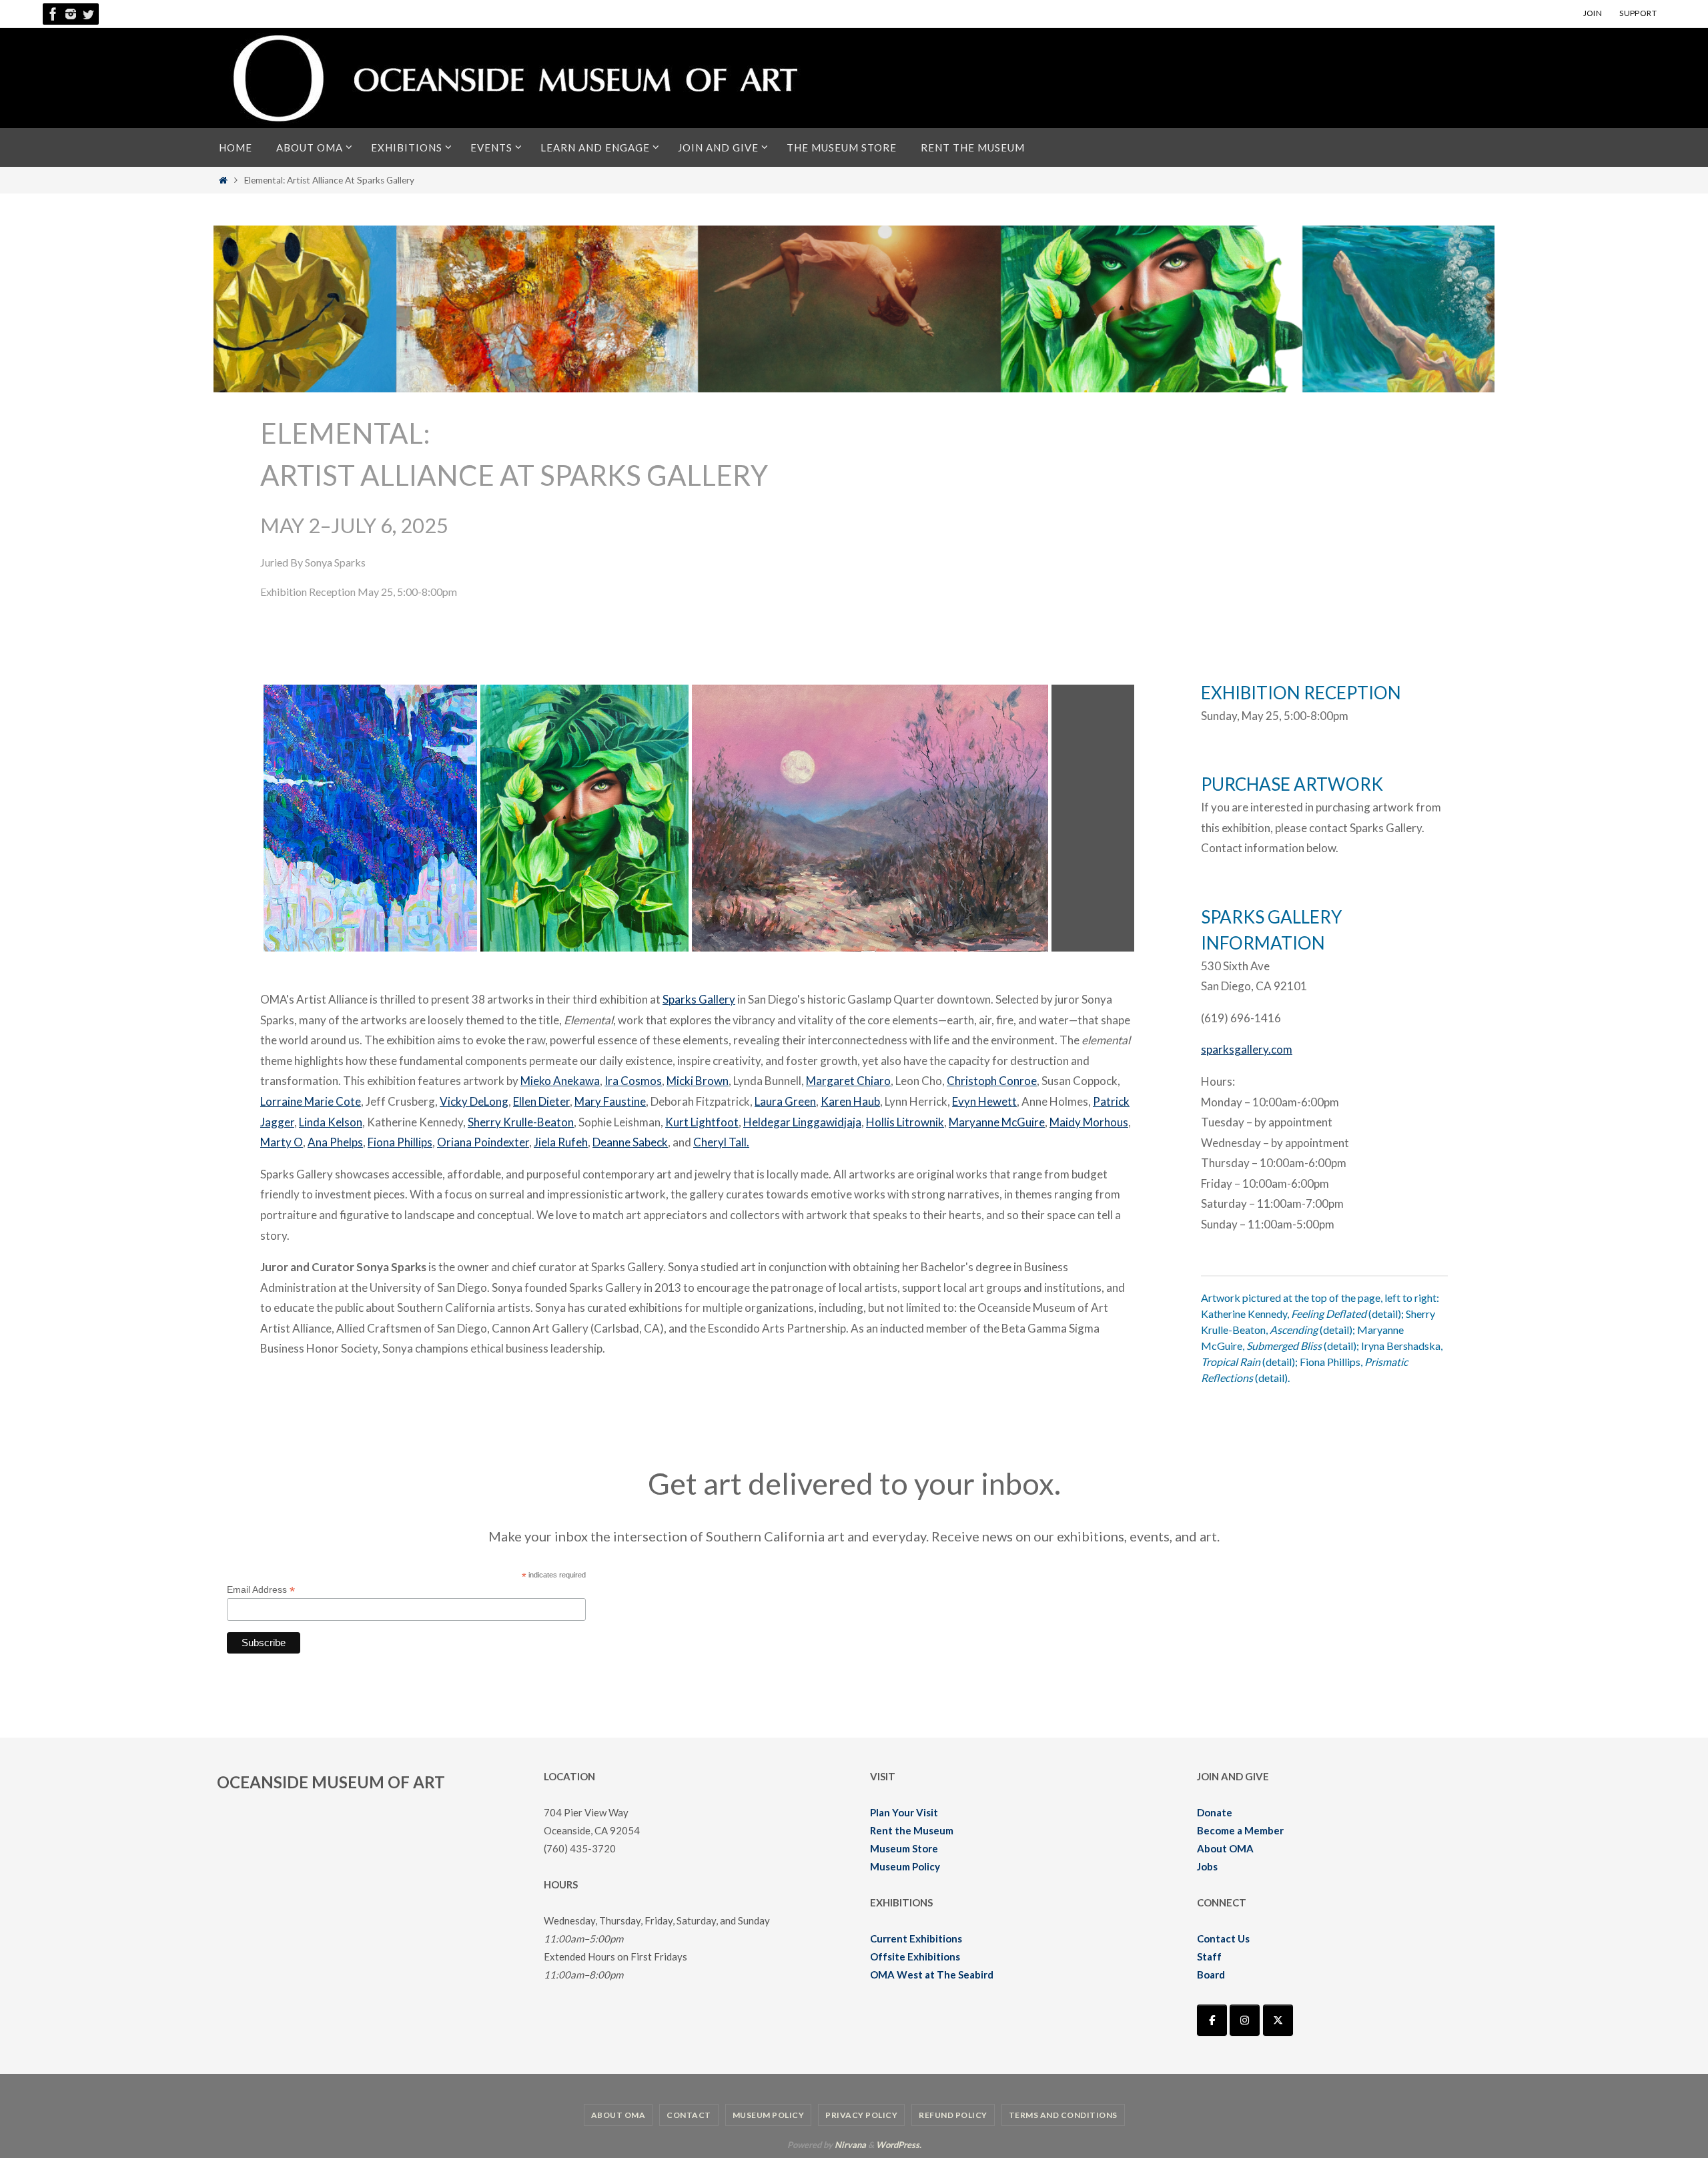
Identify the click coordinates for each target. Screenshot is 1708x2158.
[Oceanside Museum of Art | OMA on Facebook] (1212, 2020)
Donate (1215, 1812)
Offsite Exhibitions (915, 1956)
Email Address (261, 1590)
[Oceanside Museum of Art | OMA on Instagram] (1245, 2020)
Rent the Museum (912, 1830)
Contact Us (1223, 1938)
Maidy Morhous (1089, 1122)
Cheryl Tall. (721, 1142)
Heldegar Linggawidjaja (802, 1122)
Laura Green (785, 1101)
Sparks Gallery (699, 999)
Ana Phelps (335, 1142)
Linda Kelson (331, 1122)
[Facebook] (53, 14)
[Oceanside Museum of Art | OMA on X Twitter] (1278, 2020)
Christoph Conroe (992, 1081)
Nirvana (850, 2145)
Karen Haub (850, 1101)
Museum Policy (905, 1866)
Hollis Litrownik (905, 1122)
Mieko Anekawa (560, 1081)
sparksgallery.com (1247, 1049)
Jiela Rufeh (561, 1142)
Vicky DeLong (474, 1101)
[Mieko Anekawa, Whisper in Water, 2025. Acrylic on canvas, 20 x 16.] (370, 947)
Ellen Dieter (541, 1101)
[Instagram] (71, 14)
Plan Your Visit (904, 1812)
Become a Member (1240, 1830)
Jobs (1207, 1866)
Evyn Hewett (984, 1101)
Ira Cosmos (633, 1081)
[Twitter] (88, 14)
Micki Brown (698, 1081)
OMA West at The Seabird (932, 1974)
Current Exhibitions (916, 1938)
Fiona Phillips (400, 1142)
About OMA (1225, 1848)
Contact (689, 2115)
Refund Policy (953, 2115)
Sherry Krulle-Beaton (521, 1122)
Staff (1209, 1956)
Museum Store (904, 1848)
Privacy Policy (861, 2115)
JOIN (1593, 13)
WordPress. (899, 2145)
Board (1211, 1974)
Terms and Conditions (1063, 2115)
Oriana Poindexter (483, 1142)
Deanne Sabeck (630, 1142)
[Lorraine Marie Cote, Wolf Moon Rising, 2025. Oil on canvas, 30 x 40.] (870, 947)
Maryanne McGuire (997, 1122)
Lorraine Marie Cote (311, 1101)
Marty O (282, 1142)
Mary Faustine (610, 1101)
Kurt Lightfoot (702, 1122)
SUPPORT (1638, 13)
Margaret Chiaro (848, 1081)
